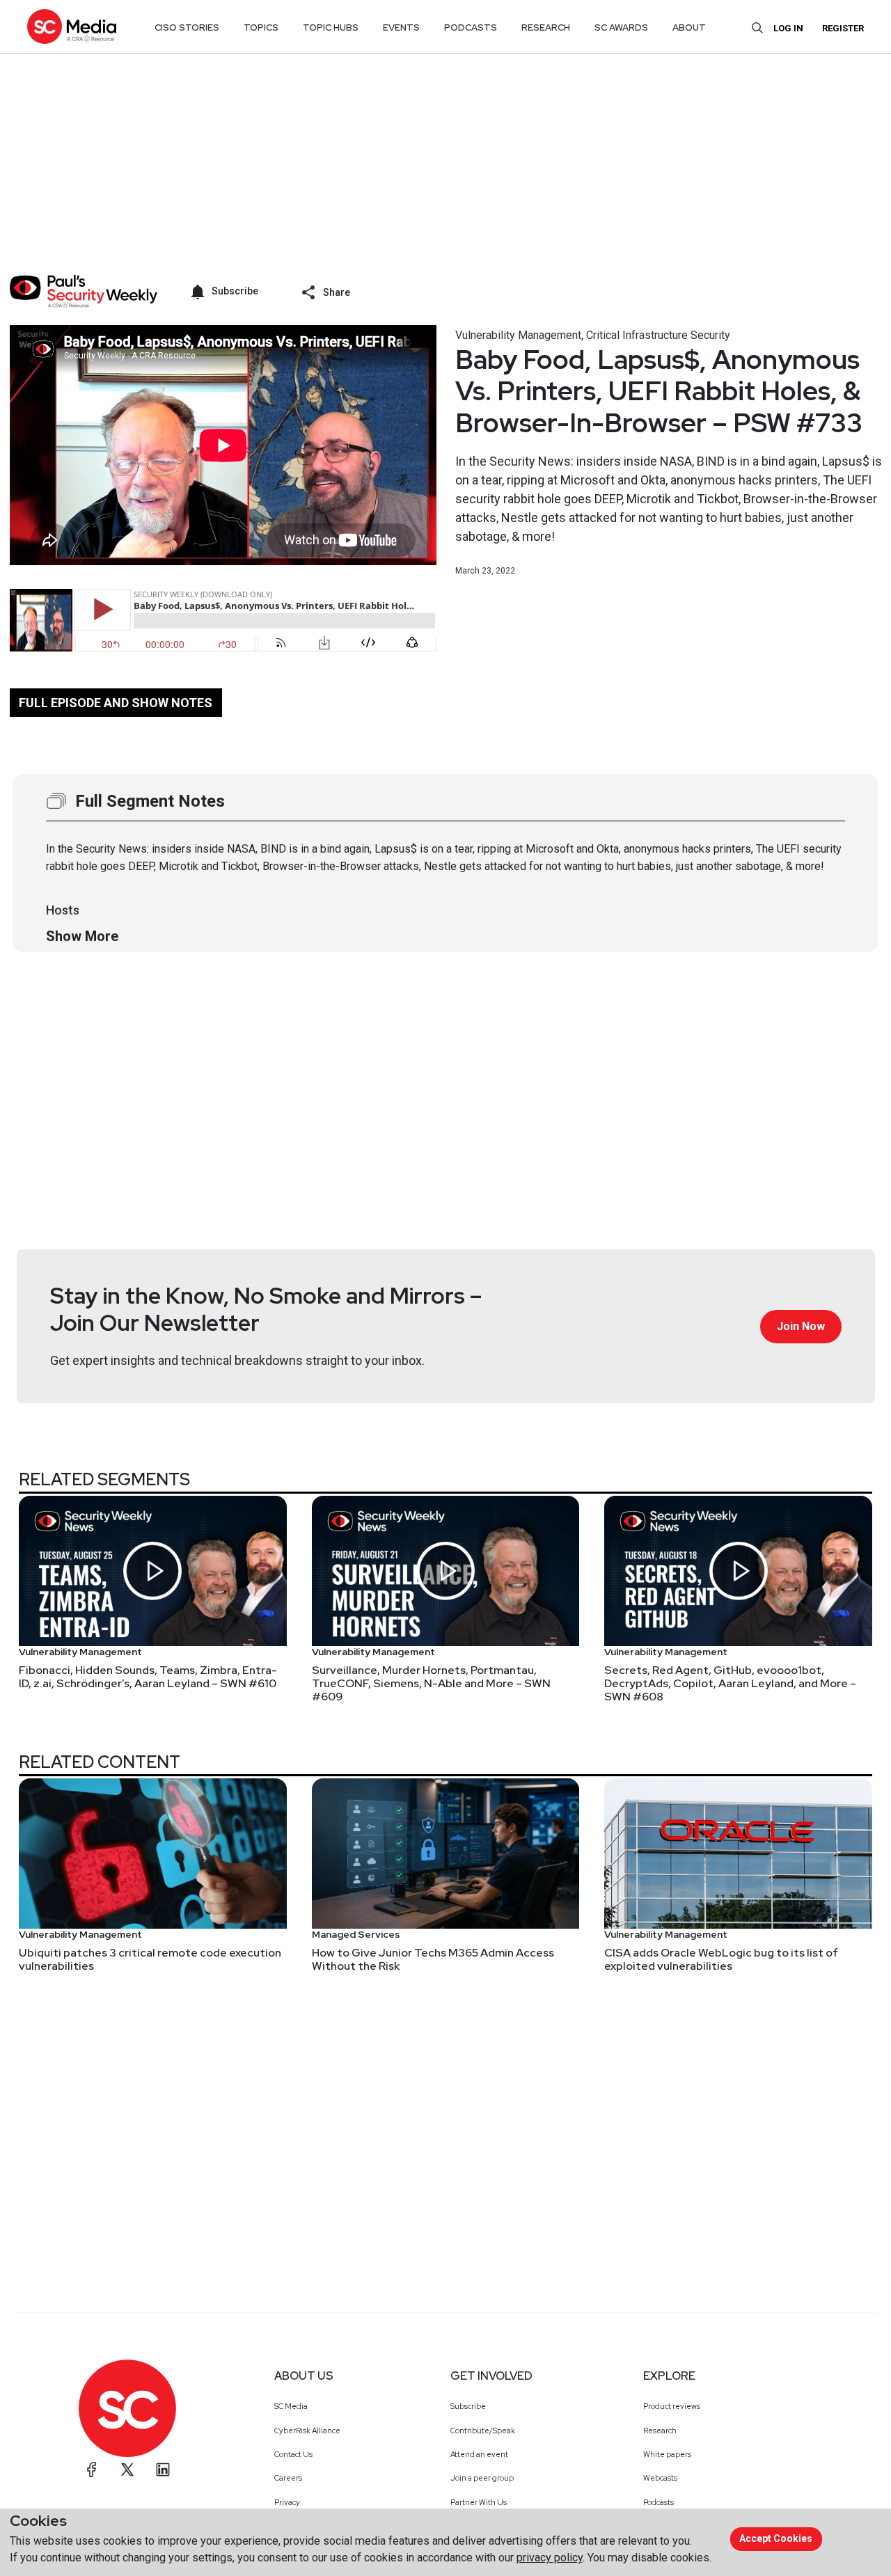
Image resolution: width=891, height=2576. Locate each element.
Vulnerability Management (518, 335)
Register (843, 28)
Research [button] (546, 27)
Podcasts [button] (471, 27)
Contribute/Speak (483, 2431)
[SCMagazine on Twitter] (127, 2470)
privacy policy (550, 2558)
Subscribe (468, 2406)
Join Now (801, 1326)
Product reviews (672, 2406)
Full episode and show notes (116, 703)
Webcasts (660, 2478)
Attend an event (479, 2454)
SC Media (291, 2406)
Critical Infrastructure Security (658, 335)
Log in (788, 28)
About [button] (689, 27)
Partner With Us (479, 2502)
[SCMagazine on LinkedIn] (163, 2470)
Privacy (287, 2502)
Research (660, 2431)
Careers (288, 2478)
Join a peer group (482, 2478)
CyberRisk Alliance (307, 2431)
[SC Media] (72, 26)
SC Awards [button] (621, 27)
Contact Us (293, 2454)
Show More (82, 936)
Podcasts (659, 2502)
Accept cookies (776, 2538)
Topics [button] (261, 27)
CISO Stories (187, 27)
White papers (667, 2454)
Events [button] (401, 27)
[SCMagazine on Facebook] (92, 2470)
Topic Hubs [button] (331, 27)
